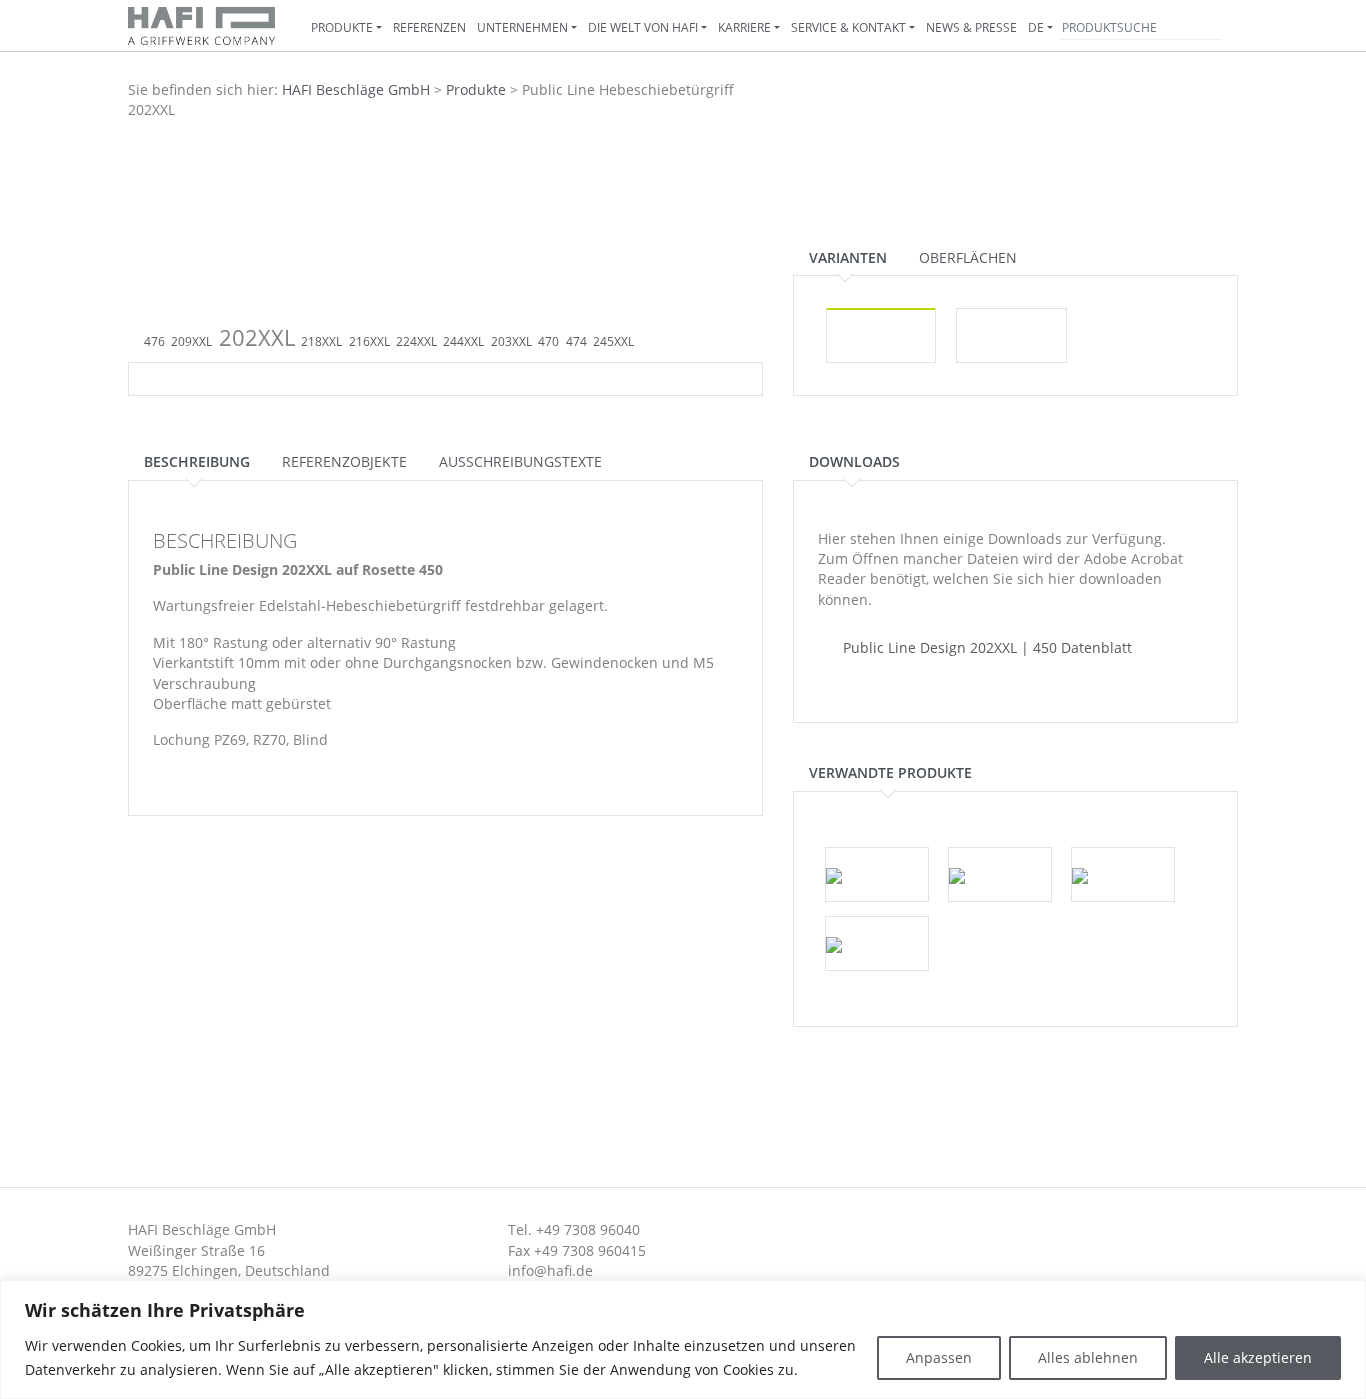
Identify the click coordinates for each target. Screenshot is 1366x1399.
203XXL (511, 341)
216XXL (369, 341)
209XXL (191, 341)
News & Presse (971, 27)
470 (548, 341)
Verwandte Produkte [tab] (890, 772)
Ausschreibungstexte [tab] (520, 461)
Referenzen (429, 27)
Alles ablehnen (1088, 1357)
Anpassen (939, 1357)
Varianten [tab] (848, 257)
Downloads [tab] (854, 461)
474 (576, 341)
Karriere (744, 27)
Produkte (342, 27)
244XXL (463, 341)
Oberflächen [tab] (968, 257)
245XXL (613, 341)
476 (154, 341)
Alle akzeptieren (1258, 1357)
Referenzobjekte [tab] (344, 461)
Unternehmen (522, 27)
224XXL (416, 341)
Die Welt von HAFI (643, 27)
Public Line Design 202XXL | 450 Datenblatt (985, 647)
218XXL (321, 341)
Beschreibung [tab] (197, 461)
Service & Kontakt (848, 27)
